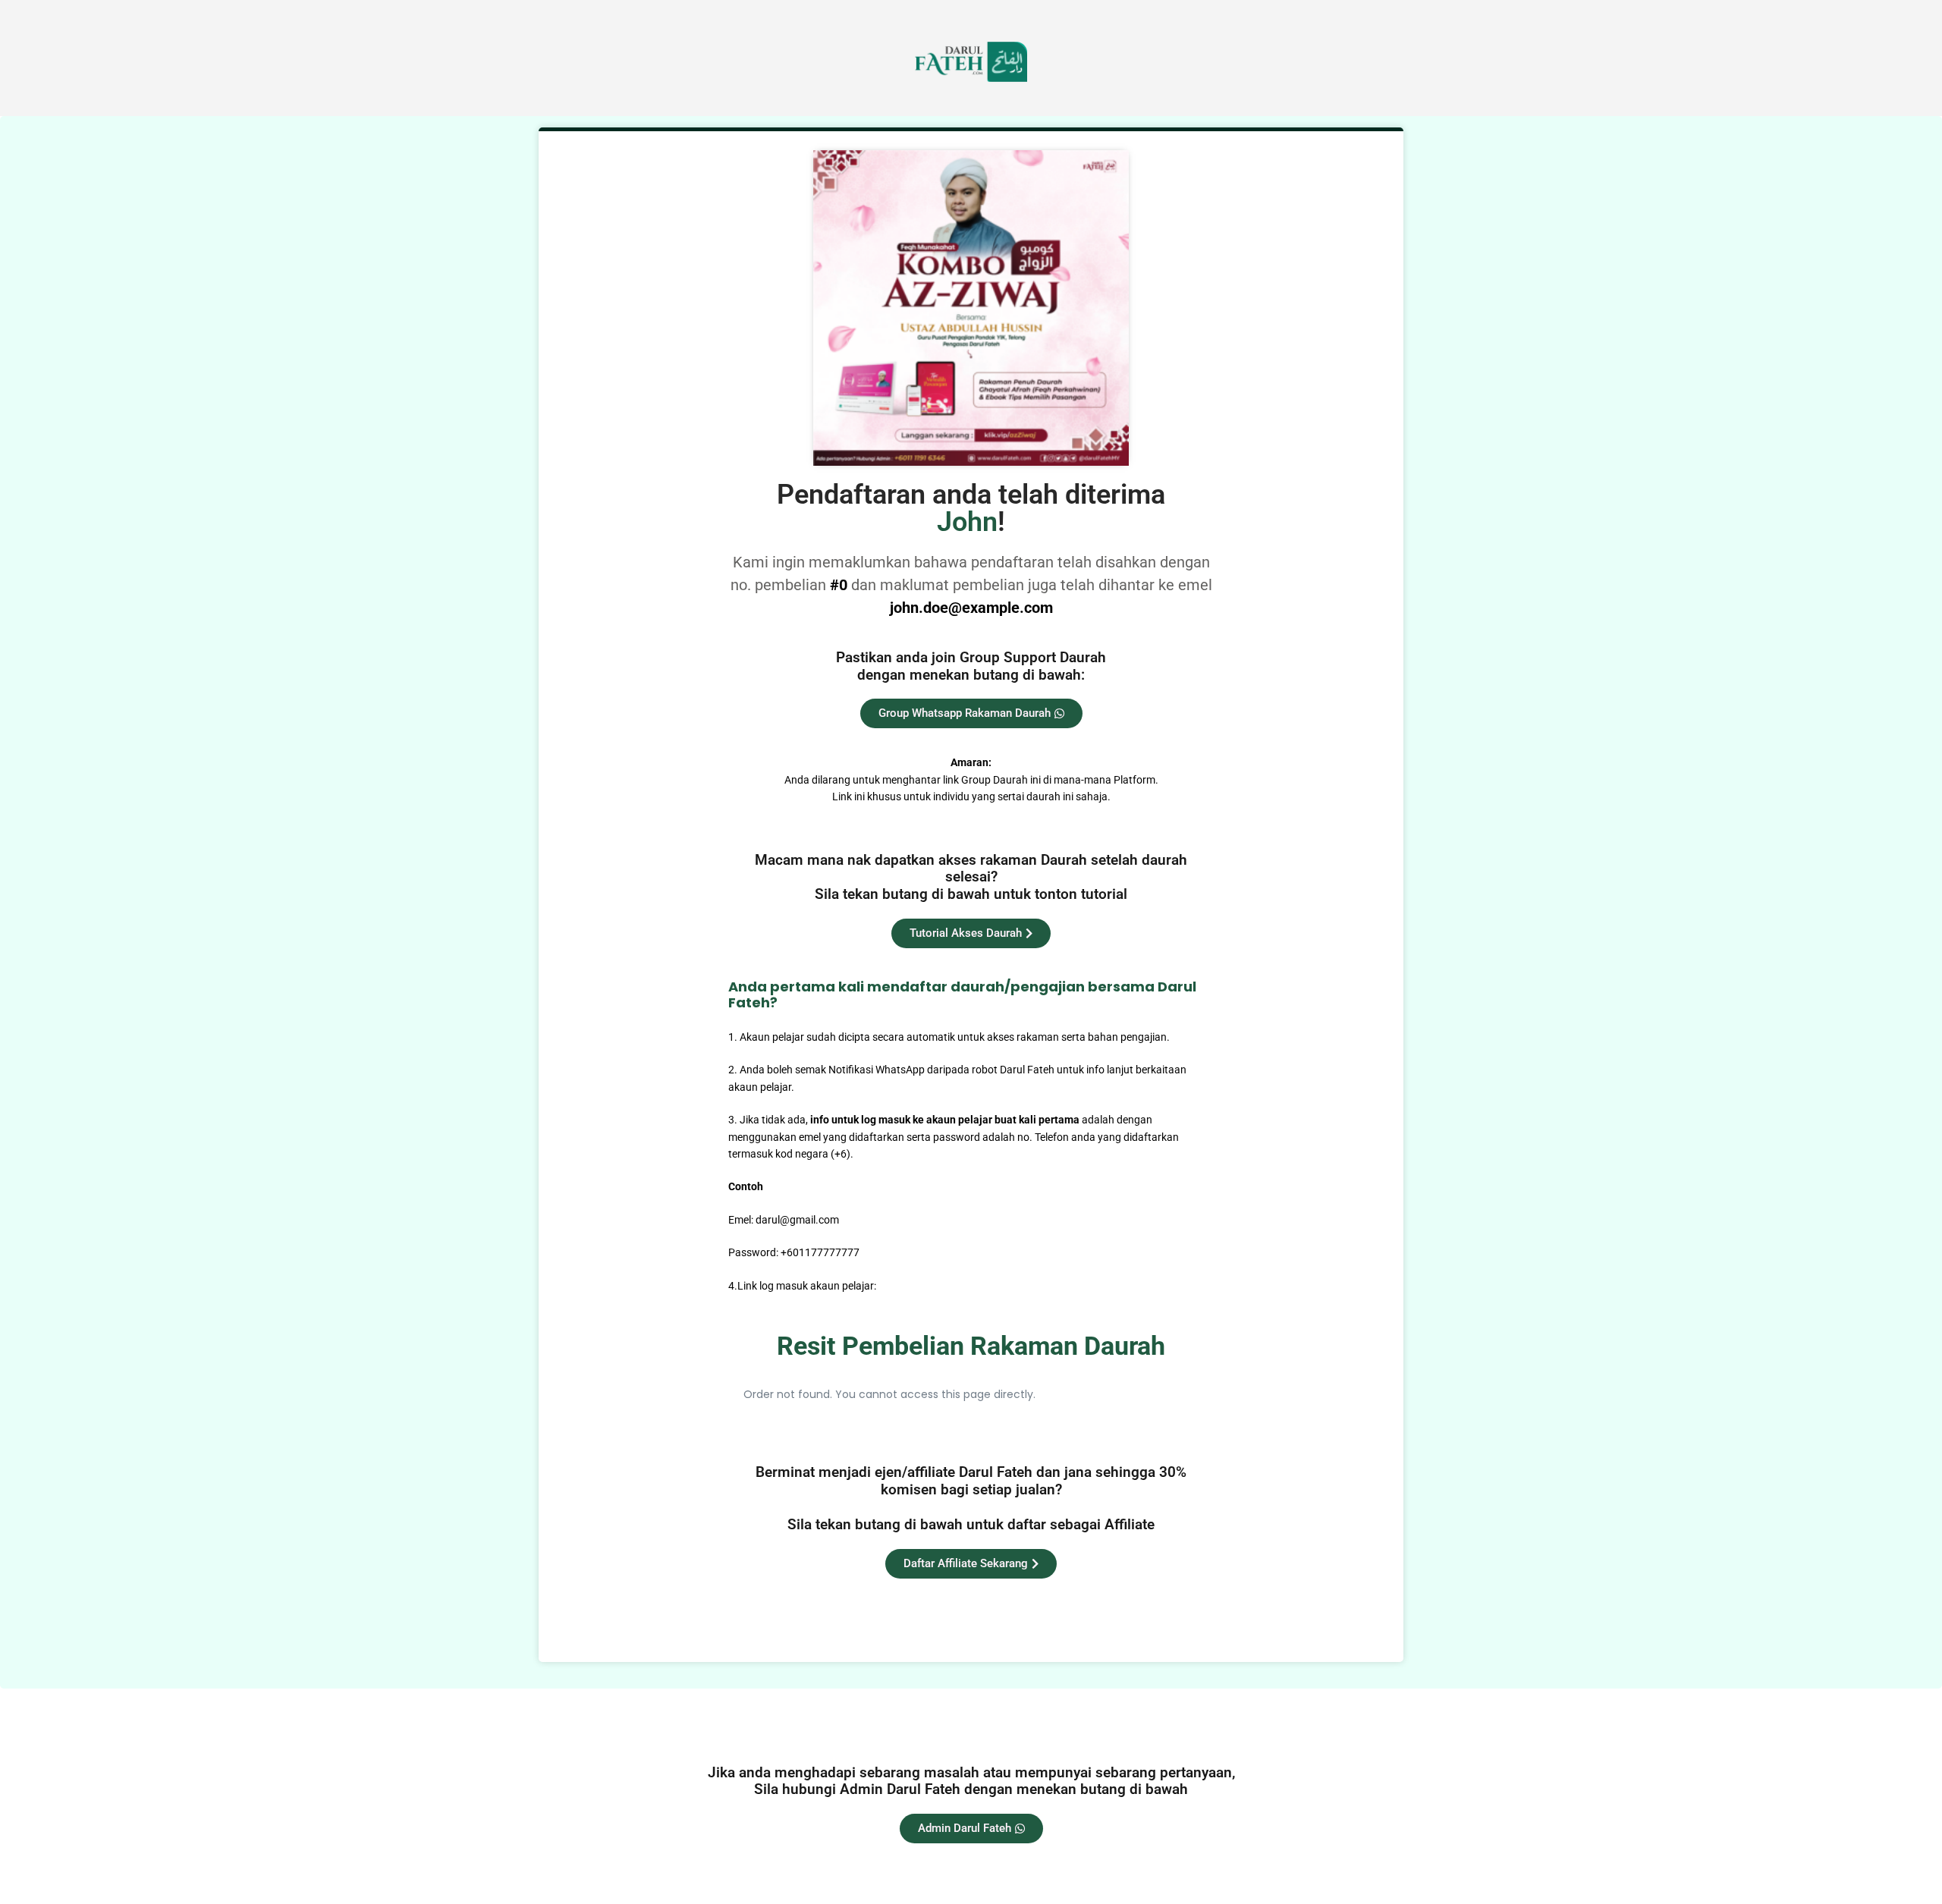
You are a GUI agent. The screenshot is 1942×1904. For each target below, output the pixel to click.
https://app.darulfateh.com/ (945, 1286)
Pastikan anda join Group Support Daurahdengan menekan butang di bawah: (971, 666)
